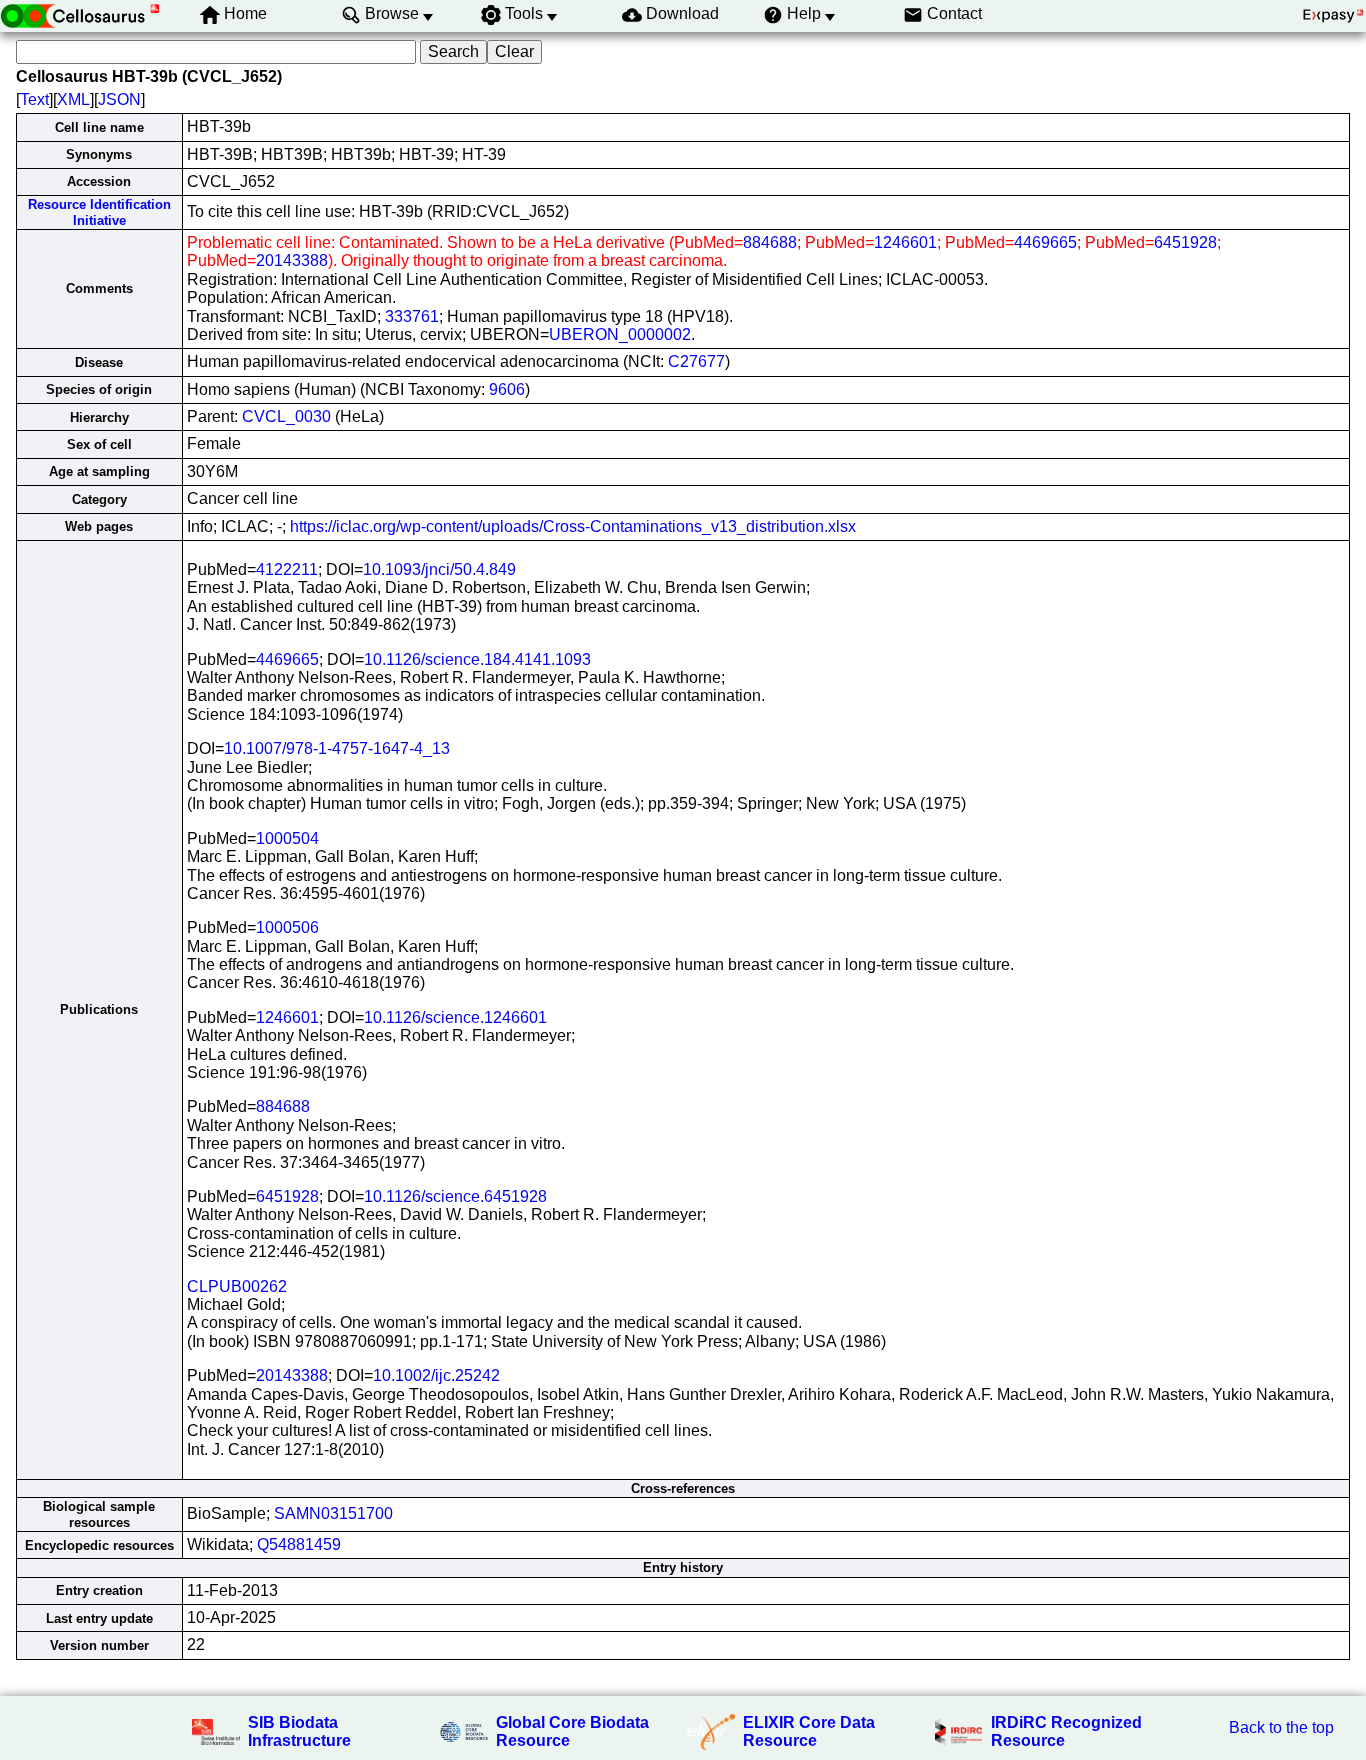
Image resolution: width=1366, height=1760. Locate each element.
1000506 (287, 927)
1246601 (905, 242)
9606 (507, 389)
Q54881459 (299, 1544)
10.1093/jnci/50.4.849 (439, 569)
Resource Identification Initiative (99, 212)
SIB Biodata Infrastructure (299, 1731)
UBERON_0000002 (620, 334)
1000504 (287, 838)
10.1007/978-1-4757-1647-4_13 (337, 748)
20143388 (292, 260)
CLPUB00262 (237, 1286)
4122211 (287, 569)
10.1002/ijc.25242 (436, 1375)
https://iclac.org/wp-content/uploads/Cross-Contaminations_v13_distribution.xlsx (573, 526)
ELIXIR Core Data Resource (809, 1731)
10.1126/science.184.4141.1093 (477, 659)
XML (73, 99)
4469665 (1045, 242)
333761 (412, 316)
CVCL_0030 (286, 416)
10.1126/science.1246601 (455, 1017)
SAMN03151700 (333, 1513)
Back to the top (1281, 1727)
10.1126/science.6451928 (455, 1196)
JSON (119, 99)
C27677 (696, 361)
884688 (770, 242)
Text (34, 99)
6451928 (1185, 242)
